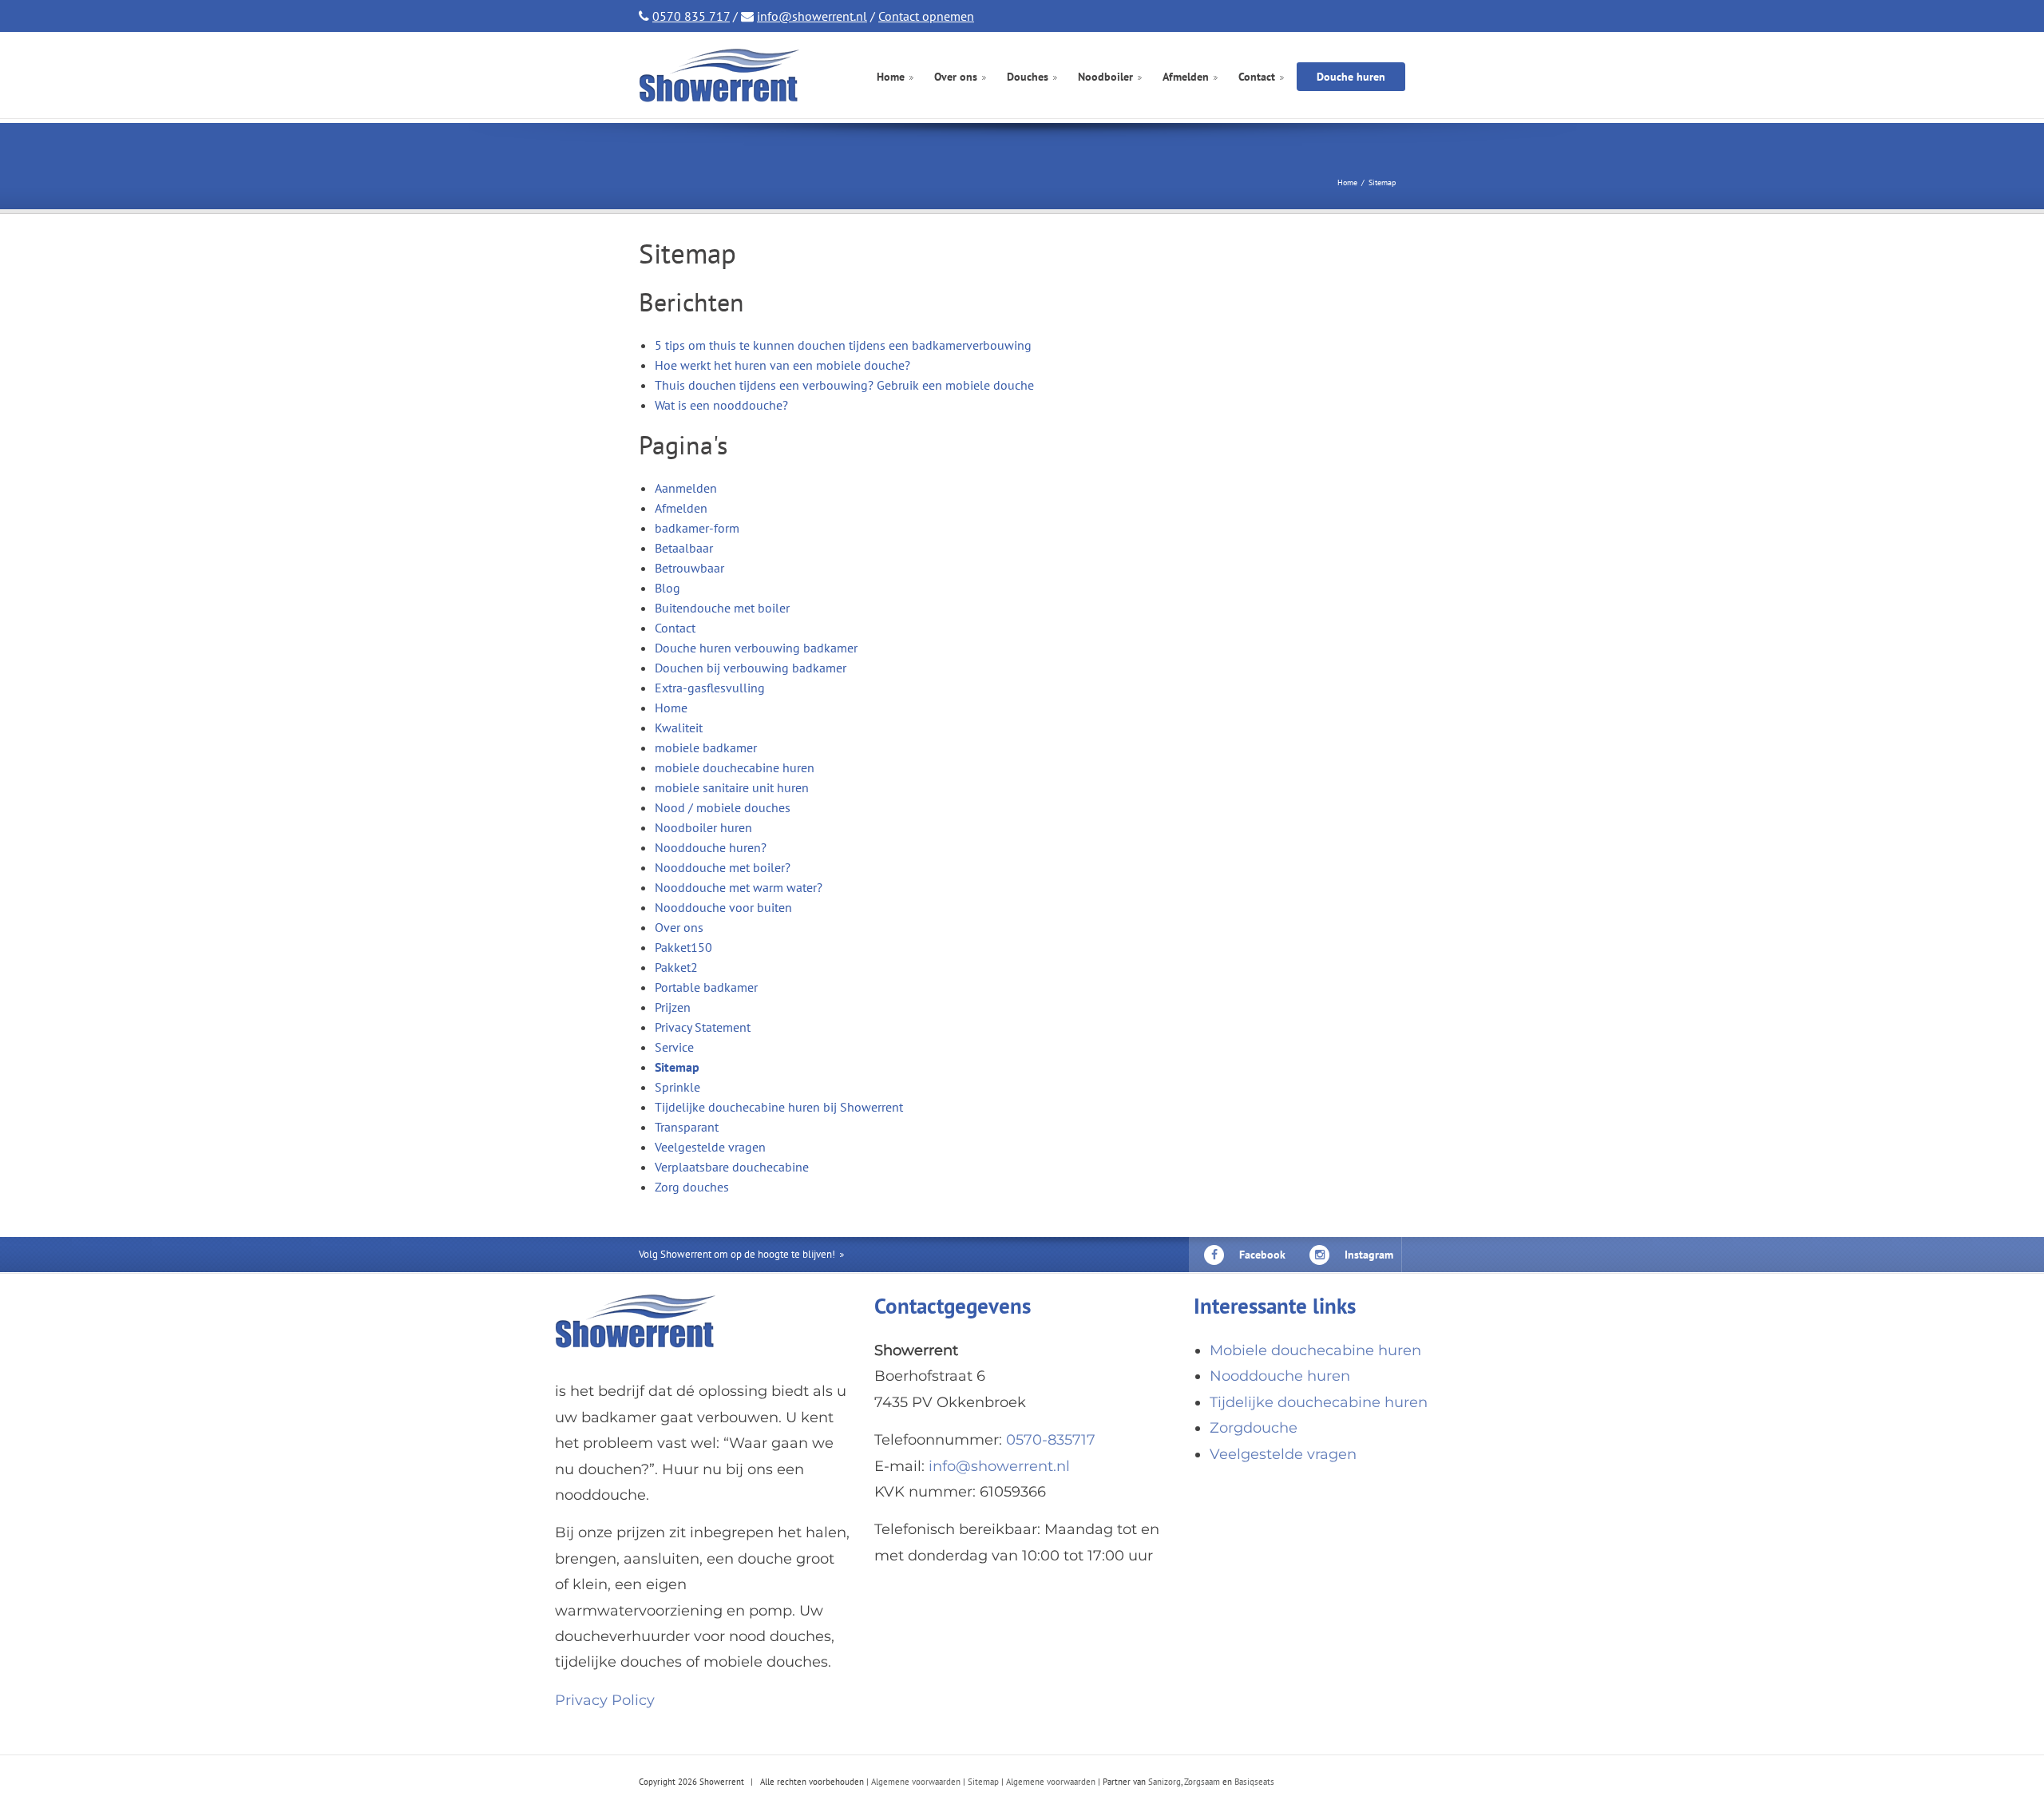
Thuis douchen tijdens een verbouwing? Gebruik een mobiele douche (844, 385)
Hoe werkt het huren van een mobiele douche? (782, 365)
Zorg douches (692, 1187)
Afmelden (1186, 77)
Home (891, 77)
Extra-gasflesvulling (710, 688)
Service (674, 1047)
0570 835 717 (691, 16)
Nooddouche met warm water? (739, 887)
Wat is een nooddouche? (721, 405)
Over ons (956, 77)
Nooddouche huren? (711, 847)
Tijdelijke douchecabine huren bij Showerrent (779, 1107)
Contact (1257, 77)
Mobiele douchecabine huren (1315, 1350)
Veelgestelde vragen (710, 1147)
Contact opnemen (926, 16)
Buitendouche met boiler (722, 608)
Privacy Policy (605, 1700)
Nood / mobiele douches (723, 807)
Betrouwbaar (689, 568)
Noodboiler (1105, 77)
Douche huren (1351, 77)
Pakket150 (683, 947)
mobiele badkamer (706, 747)
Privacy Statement (703, 1027)
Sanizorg (1165, 1782)
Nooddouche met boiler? (723, 867)
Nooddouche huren (1280, 1376)
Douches (1028, 77)
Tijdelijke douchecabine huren (1319, 1402)
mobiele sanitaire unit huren (732, 787)
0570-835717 (1051, 1440)
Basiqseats (1254, 1782)
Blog (667, 588)
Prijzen (673, 1007)
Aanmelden (686, 488)
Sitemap (677, 1067)
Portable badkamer (706, 987)
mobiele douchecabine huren (735, 767)
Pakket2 (676, 967)
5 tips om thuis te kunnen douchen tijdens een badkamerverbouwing (843, 345)
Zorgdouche (1254, 1428)
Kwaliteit (679, 728)
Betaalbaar (684, 548)
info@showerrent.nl (812, 16)
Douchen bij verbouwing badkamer (751, 668)
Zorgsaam (1202, 1782)
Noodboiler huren (703, 827)
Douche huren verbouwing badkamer (756, 648)
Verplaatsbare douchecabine (732, 1167)
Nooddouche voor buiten (723, 907)
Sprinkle (677, 1087)
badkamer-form (697, 528)
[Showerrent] (723, 75)
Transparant (687, 1127)
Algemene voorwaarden (916, 1782)
